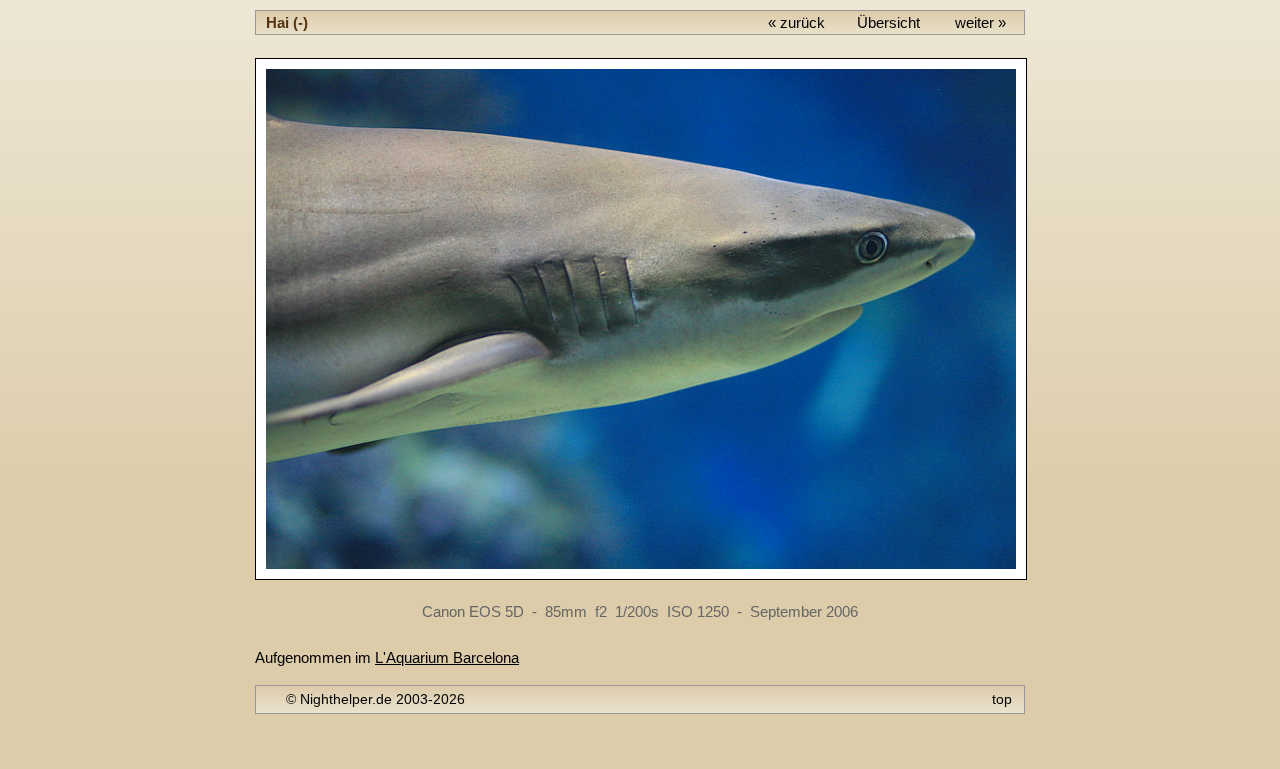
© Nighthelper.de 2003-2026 (375, 699)
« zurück (796, 22)
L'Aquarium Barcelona (447, 657)
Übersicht (888, 22)
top (1002, 699)
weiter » (980, 22)
